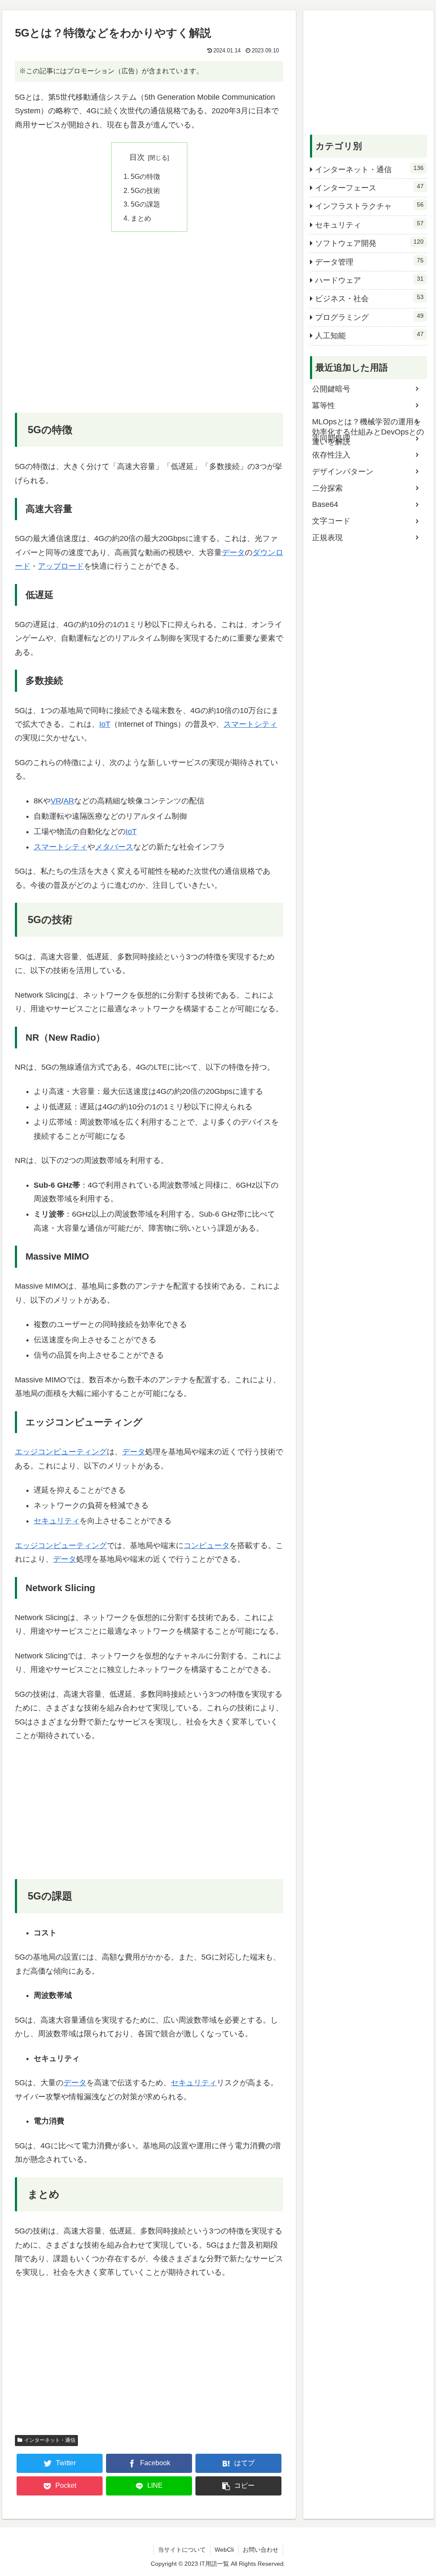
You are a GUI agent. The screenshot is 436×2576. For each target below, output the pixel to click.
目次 (137, 157)
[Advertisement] (149, 328)
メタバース (114, 847)
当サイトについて (182, 2550)
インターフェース (369, 187)
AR (69, 801)
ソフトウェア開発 (369, 243)
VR (56, 801)
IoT (105, 724)
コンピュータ (207, 1546)
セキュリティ (57, 1521)
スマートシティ (250, 724)
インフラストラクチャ (369, 206)
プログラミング (369, 317)
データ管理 (369, 262)
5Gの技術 (145, 190)
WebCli (224, 2550)
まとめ (141, 218)
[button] (238, 2486)
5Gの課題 (145, 204)
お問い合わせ (261, 2550)
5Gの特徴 (145, 176)
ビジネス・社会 (369, 298)
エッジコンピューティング (61, 1452)
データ (233, 553)
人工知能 (369, 335)
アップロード (61, 566)
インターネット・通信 (50, 2440)
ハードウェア (369, 280)
